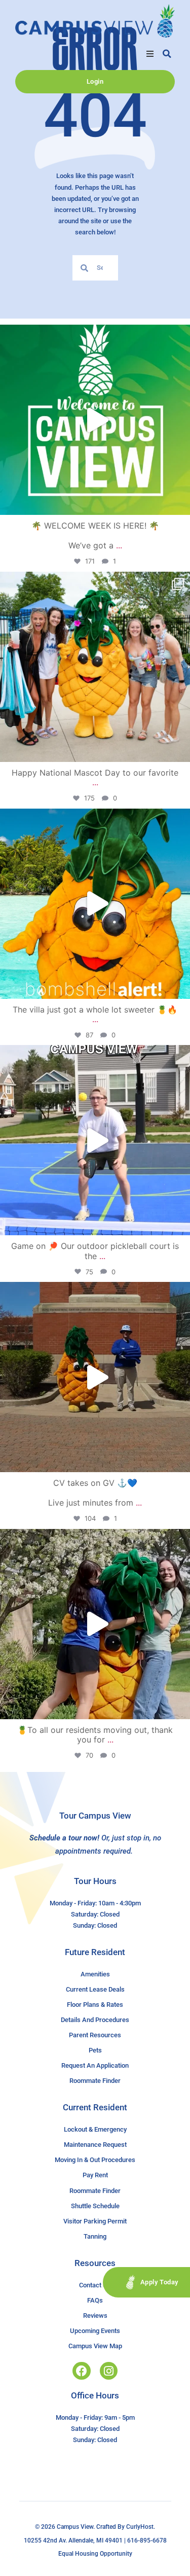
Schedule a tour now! (64, 1838)
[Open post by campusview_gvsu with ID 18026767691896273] (95, 420)
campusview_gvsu (93, 335)
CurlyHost (140, 2527)
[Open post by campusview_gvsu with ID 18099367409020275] (95, 1377)
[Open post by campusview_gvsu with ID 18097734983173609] (95, 1140)
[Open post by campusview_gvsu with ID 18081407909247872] (95, 1624)
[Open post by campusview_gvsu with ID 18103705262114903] (95, 667)
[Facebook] (81, 2371)
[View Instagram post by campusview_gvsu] (180, 502)
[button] (150, 54)
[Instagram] (109, 2371)
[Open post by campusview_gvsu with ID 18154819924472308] (95, 904)
